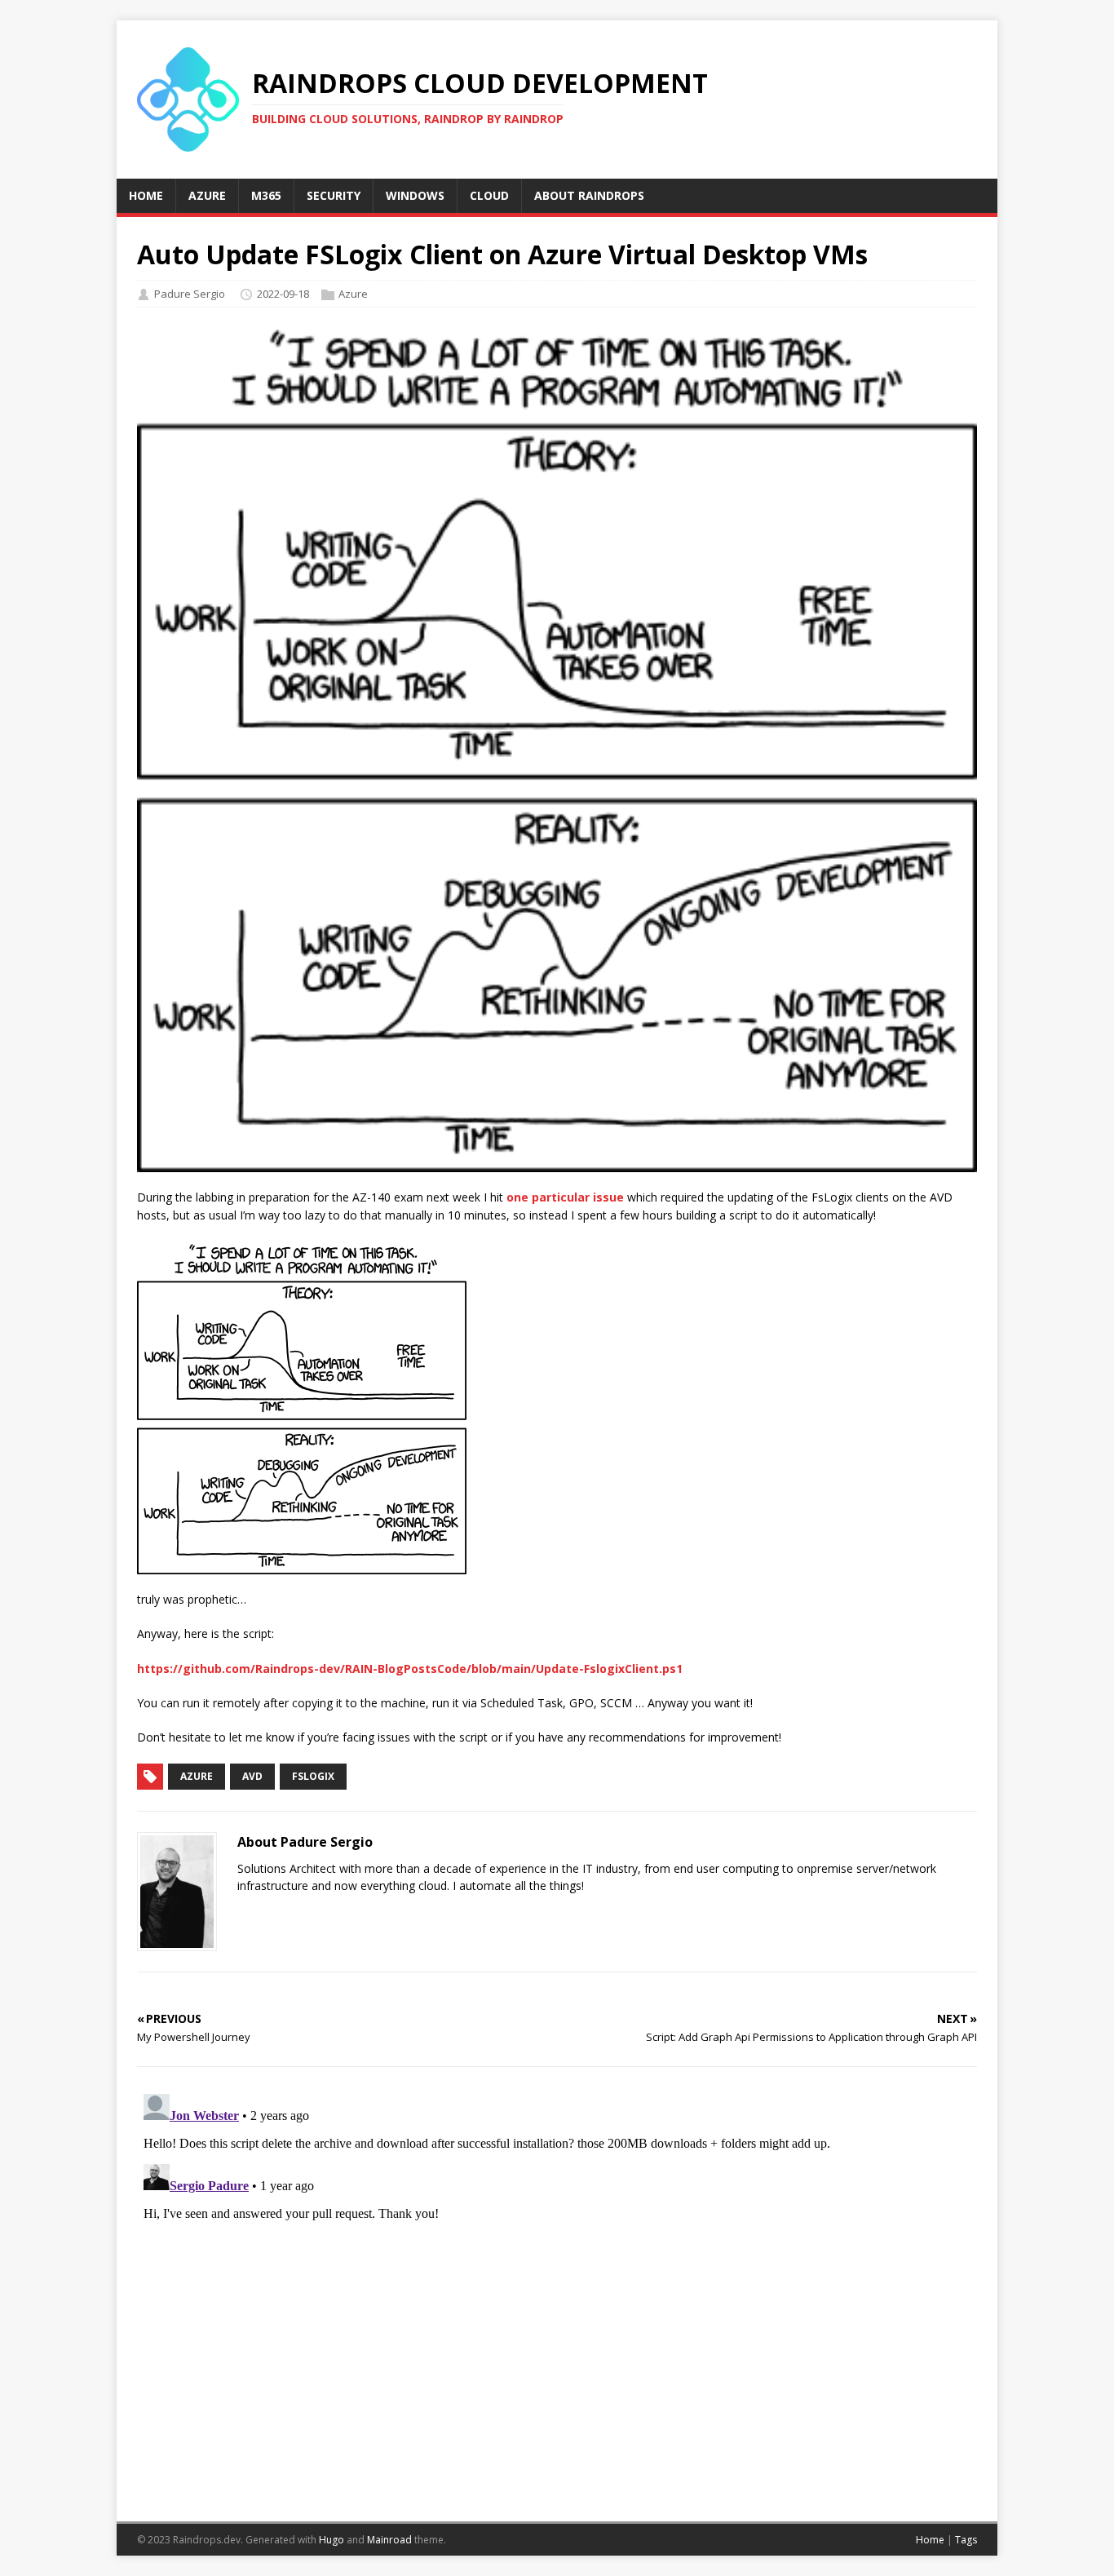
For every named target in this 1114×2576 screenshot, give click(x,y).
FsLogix (313, 1776)
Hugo (332, 2540)
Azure (353, 294)
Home (930, 2540)
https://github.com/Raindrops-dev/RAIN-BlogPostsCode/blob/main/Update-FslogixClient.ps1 (410, 1669)
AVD (252, 1776)
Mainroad (389, 2540)
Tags (966, 2540)
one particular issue (565, 1197)
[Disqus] (557, 2291)
